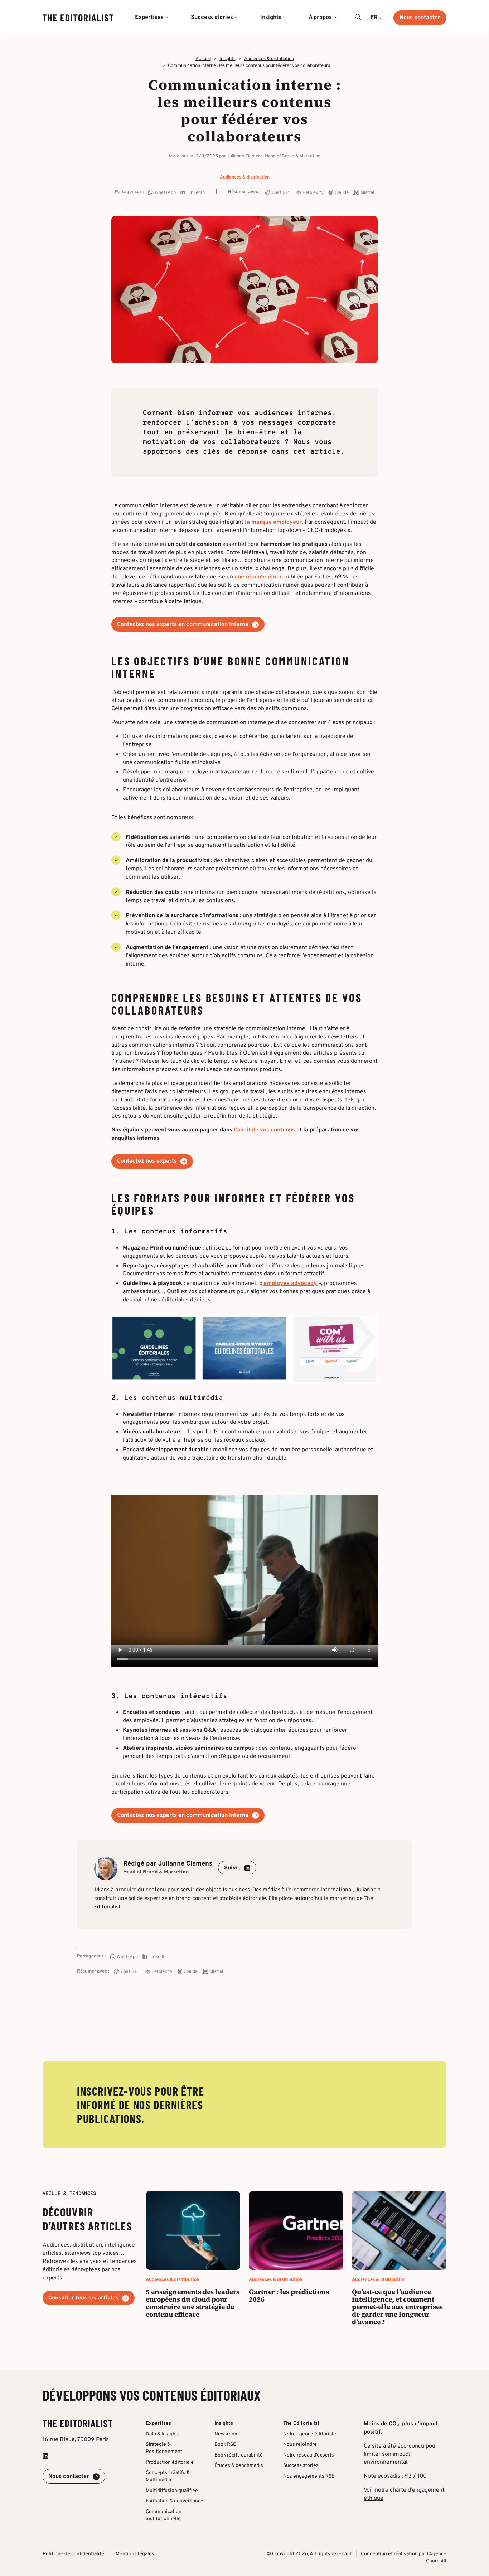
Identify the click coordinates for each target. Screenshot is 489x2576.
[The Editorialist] (78, 18)
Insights (227, 59)
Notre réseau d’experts (309, 2455)
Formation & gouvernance (175, 2501)
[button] (358, 18)
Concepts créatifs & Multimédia (168, 2476)
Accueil (203, 59)
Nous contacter (420, 18)
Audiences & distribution (269, 59)
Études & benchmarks (239, 2466)
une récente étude (259, 577)
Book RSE (225, 2445)
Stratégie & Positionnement (164, 2448)
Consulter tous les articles (83, 2298)
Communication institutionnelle (164, 2515)
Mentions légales (135, 2554)
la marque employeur (273, 522)
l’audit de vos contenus (264, 1130)
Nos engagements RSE (309, 2476)
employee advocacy (291, 1284)
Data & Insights (163, 2434)
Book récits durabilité (239, 2455)
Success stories (301, 2466)
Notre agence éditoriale (310, 2434)
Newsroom (227, 2434)
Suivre (233, 1868)
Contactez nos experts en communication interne (183, 625)
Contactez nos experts (147, 1161)
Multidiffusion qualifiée (172, 2490)
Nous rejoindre (300, 2445)
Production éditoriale (170, 2462)
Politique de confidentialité (73, 2554)
